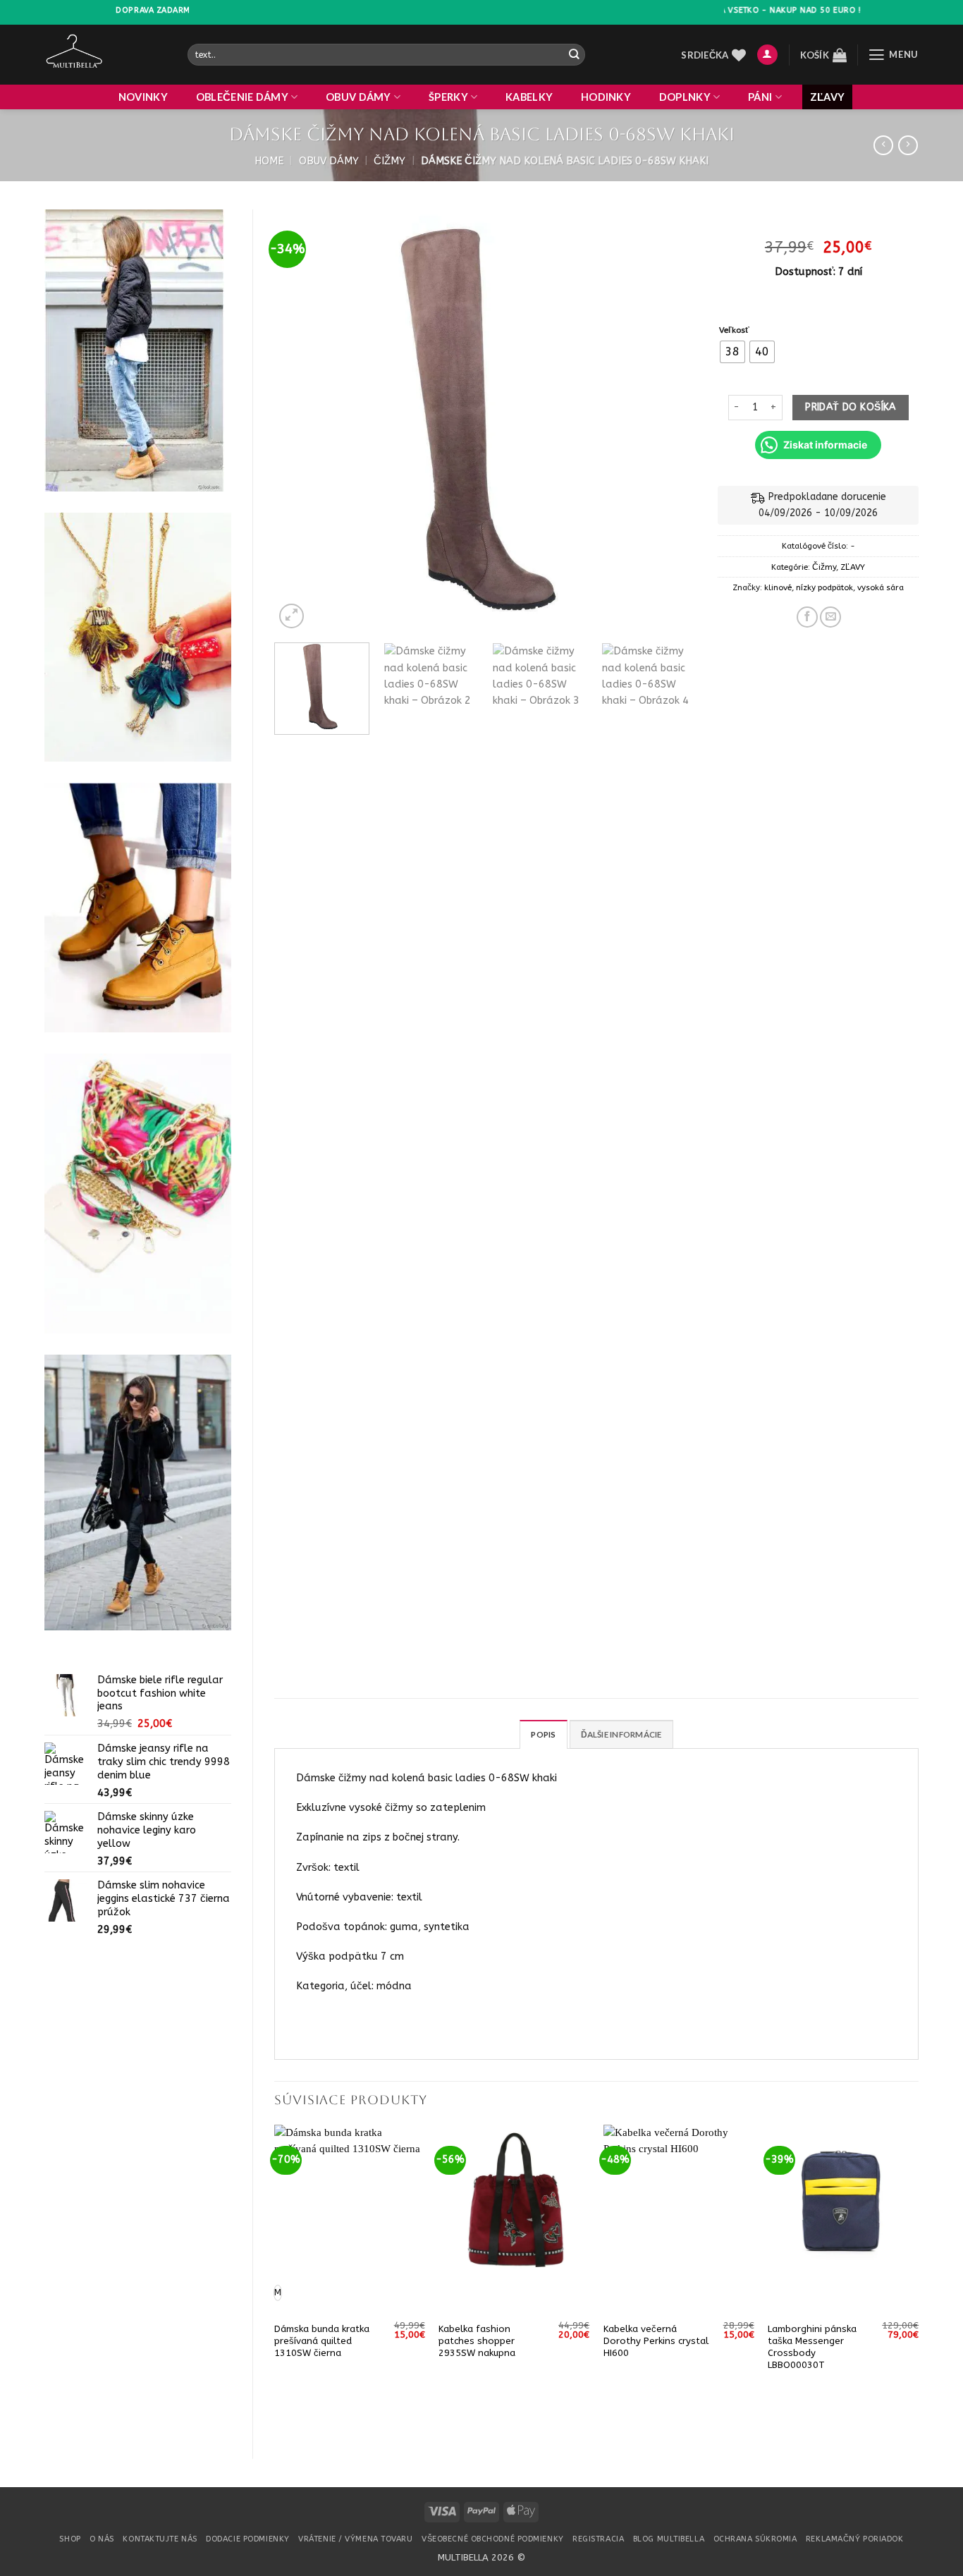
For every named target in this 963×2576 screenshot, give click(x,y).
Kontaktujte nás (160, 2539)
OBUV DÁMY (358, 97)
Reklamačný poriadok (855, 2539)
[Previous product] (908, 146)
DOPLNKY (685, 97)
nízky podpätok (824, 587)
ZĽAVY (827, 97)
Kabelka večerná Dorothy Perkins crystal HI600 (656, 2341)
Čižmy (390, 161)
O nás (102, 2539)
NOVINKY (143, 97)
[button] (767, 55)
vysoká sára (881, 587)
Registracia (598, 2539)
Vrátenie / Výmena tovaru (355, 2539)
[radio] (732, 352)
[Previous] (300, 421)
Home (269, 161)
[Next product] (883, 146)
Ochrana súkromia (755, 2539)
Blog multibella (669, 2539)
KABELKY (529, 97)
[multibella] (105, 55)
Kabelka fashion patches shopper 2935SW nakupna (477, 2341)
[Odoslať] (573, 55)
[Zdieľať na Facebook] (807, 617)
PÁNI (760, 97)
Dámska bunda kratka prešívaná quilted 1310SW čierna (322, 2341)
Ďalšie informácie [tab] (621, 1734)
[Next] (670, 421)
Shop (70, 2539)
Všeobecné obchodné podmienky (493, 2539)
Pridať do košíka (851, 407)
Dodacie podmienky (247, 2539)
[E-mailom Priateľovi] (830, 617)
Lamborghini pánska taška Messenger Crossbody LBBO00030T (812, 2347)
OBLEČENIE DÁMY (242, 97)
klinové (778, 587)
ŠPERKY (448, 97)
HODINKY (606, 97)
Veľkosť (734, 330)
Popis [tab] (543, 1734)
